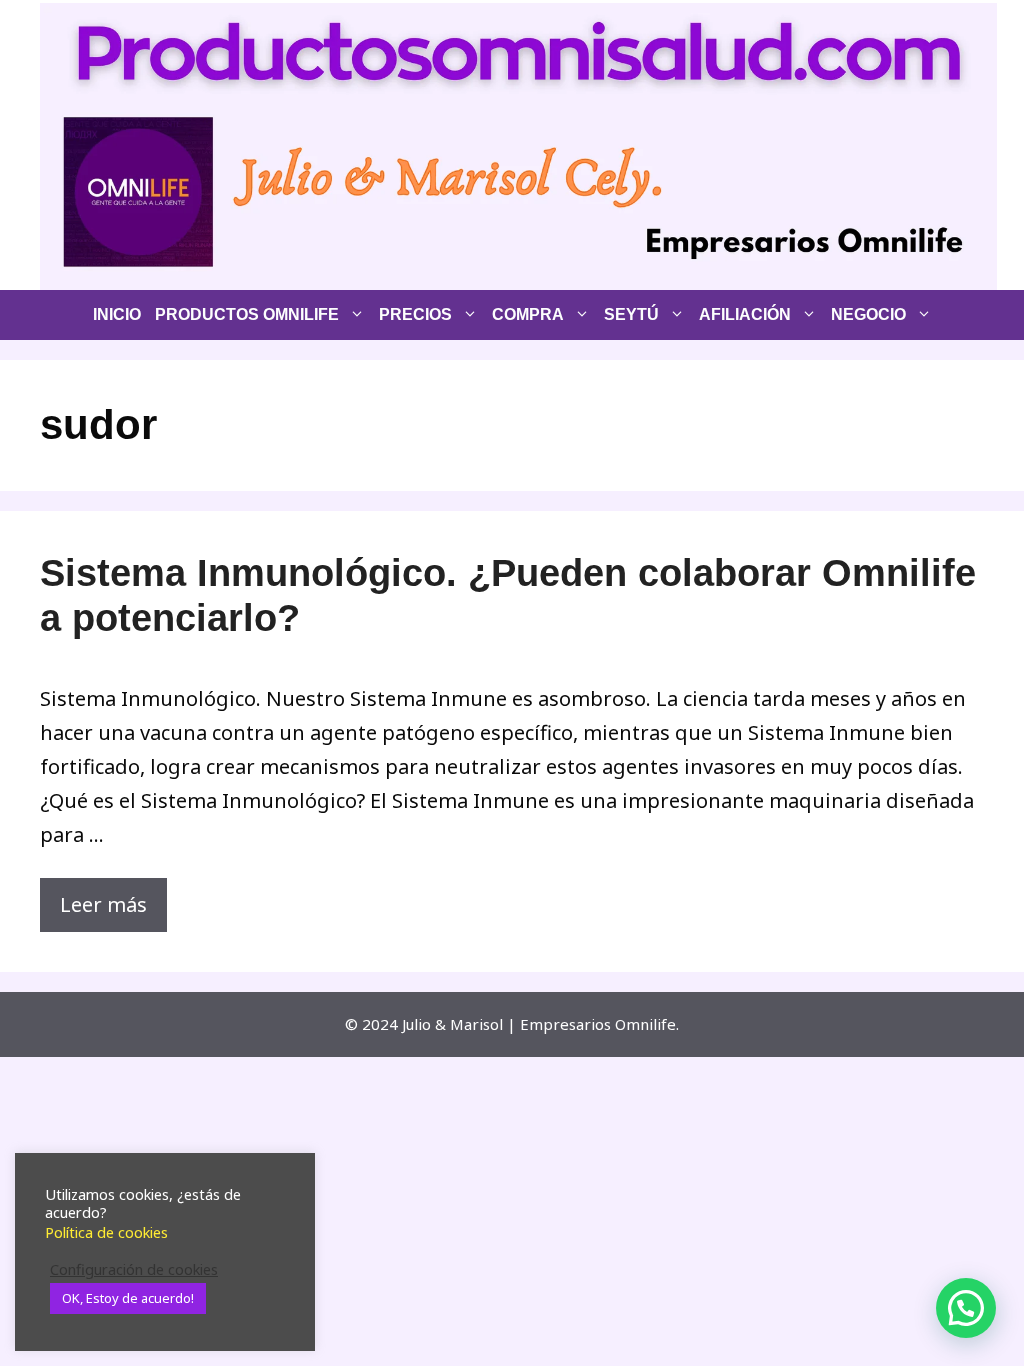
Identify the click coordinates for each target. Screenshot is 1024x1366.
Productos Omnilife (247, 314)
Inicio (117, 314)
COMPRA (528, 314)
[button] (966, 1308)
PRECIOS (415, 314)
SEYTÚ (631, 314)
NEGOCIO (868, 314)
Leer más (103, 904)
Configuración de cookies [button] (134, 1269)
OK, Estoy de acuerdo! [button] (128, 1298)
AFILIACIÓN (745, 314)
